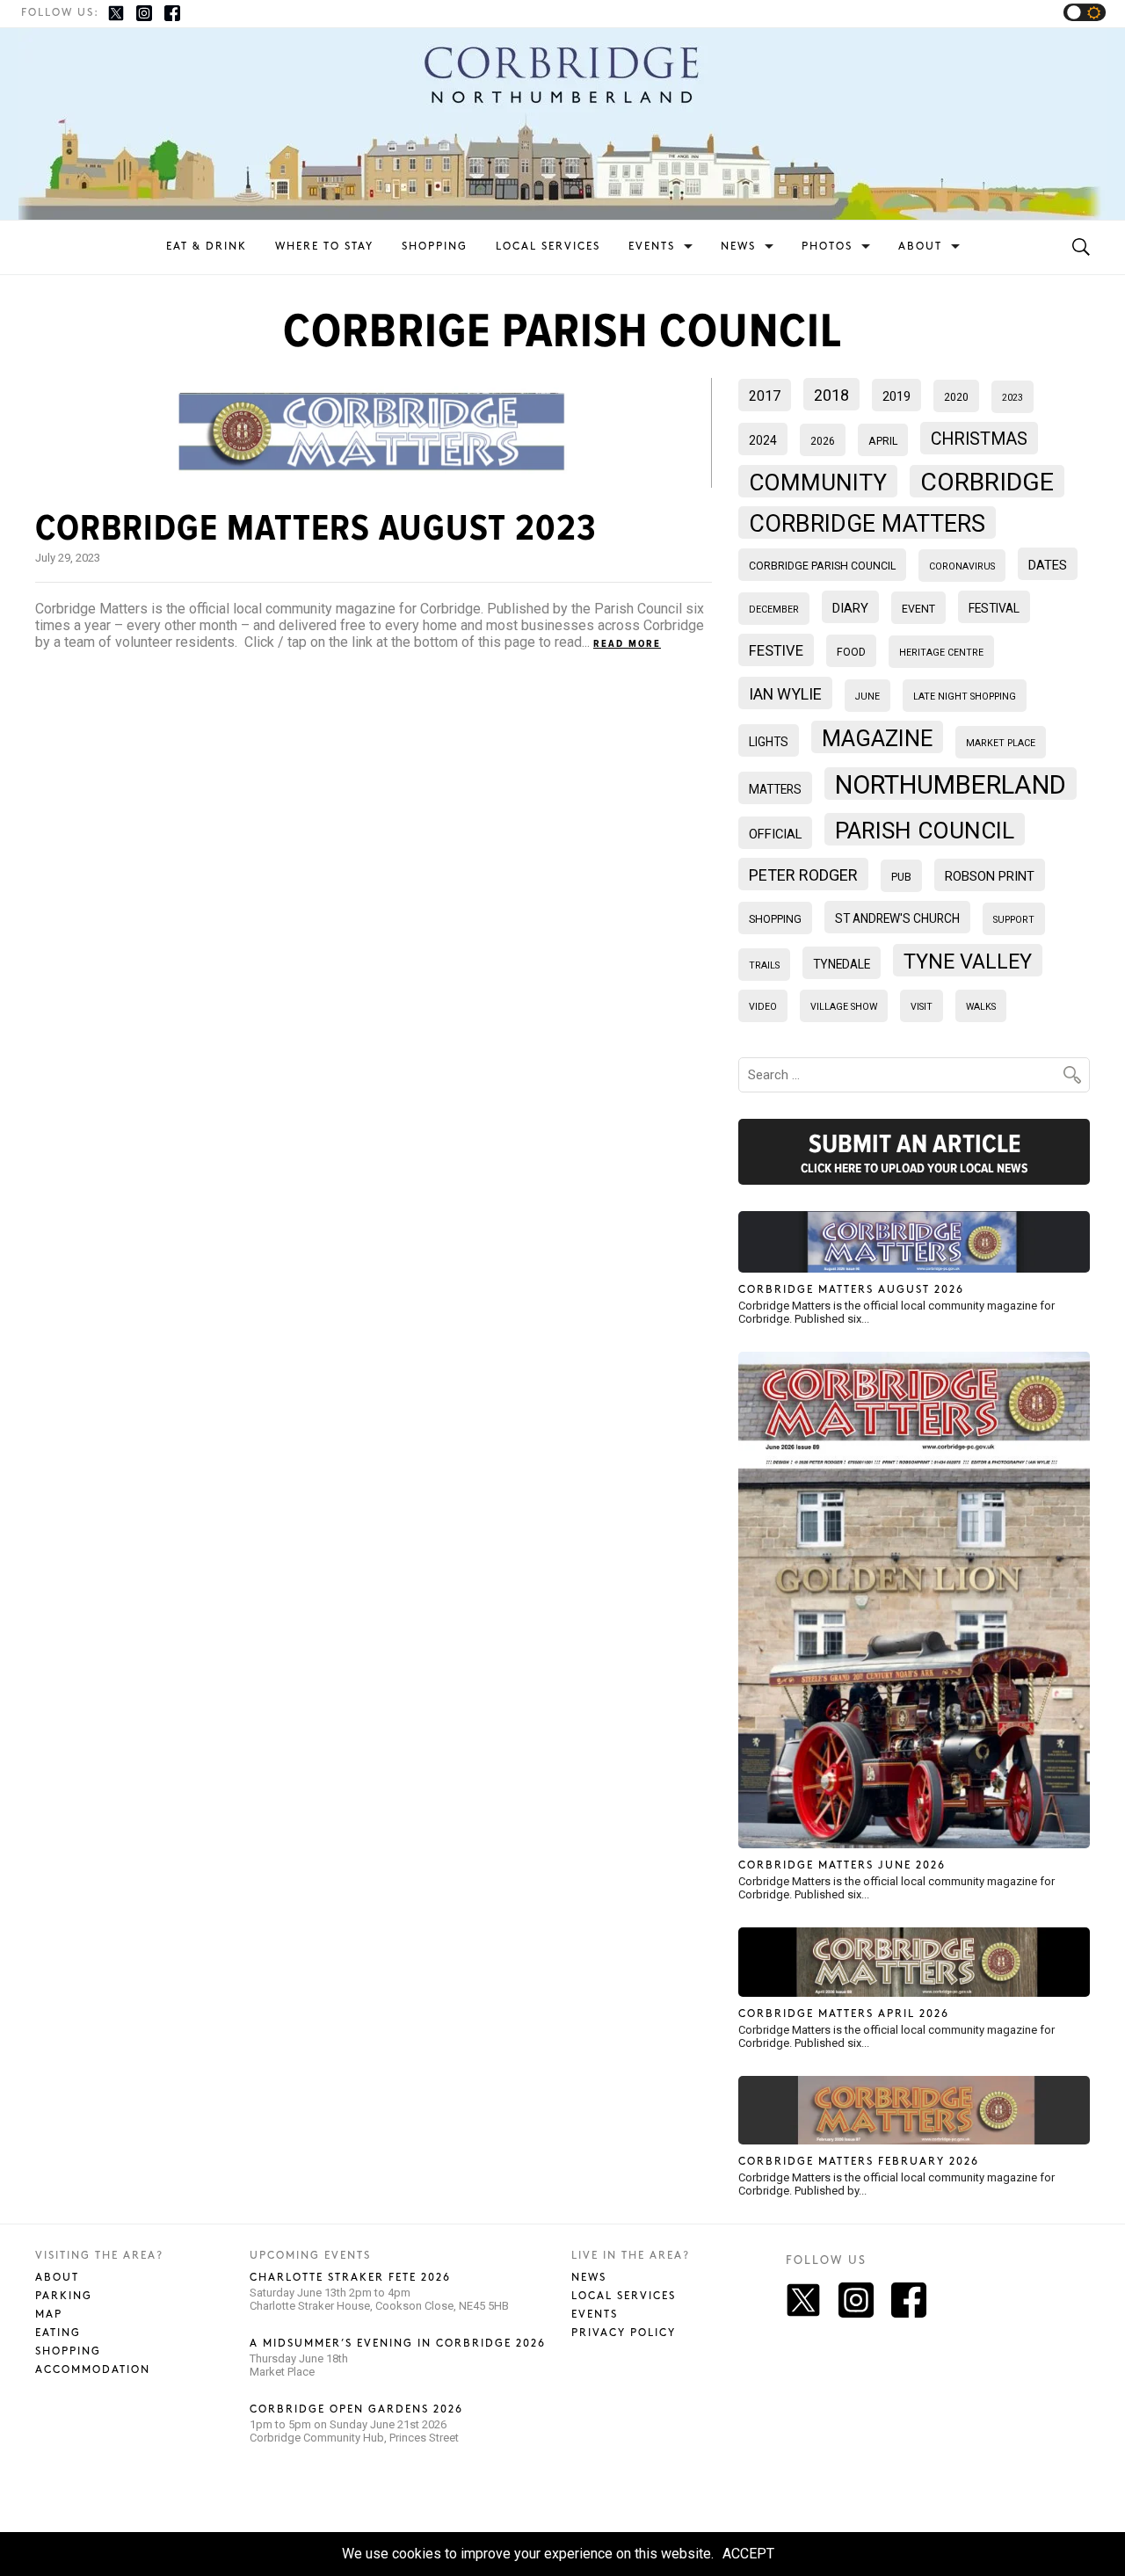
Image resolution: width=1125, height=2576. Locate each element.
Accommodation (93, 2370)
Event (918, 609)
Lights (769, 742)
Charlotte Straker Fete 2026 (350, 2278)
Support (1014, 920)
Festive (776, 651)
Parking (64, 2296)
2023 (1012, 398)
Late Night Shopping (965, 697)
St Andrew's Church (897, 918)
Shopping (435, 247)
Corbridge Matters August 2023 (316, 528)
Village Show (844, 1007)
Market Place (1001, 743)
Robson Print (990, 876)
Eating (58, 2333)
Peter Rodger (803, 875)
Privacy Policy (624, 2333)
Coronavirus (962, 566)
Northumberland (951, 785)
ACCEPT (748, 2554)
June (867, 697)
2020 (956, 397)
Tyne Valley (968, 961)
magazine (877, 738)
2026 (823, 441)
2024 (763, 440)
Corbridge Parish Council (822, 566)
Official (775, 834)
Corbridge (987, 482)
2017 (765, 396)
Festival (994, 608)
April (883, 441)
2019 (896, 396)
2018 (831, 395)
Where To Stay (324, 247)
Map (49, 2315)
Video (763, 1007)
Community (818, 483)
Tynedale (842, 964)
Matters (775, 789)
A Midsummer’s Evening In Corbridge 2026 (398, 2344)
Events (652, 247)
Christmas (979, 439)
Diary (850, 608)
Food (851, 652)
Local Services (548, 247)
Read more (627, 644)
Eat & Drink (207, 247)
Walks (981, 1007)
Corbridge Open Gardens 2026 (356, 2409)
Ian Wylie (785, 694)
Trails (764, 965)
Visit (922, 1007)
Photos (827, 247)
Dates (1048, 565)
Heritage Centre (941, 653)
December (774, 610)
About (920, 247)
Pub (901, 877)
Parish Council (925, 831)
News (738, 247)
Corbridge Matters (867, 524)
